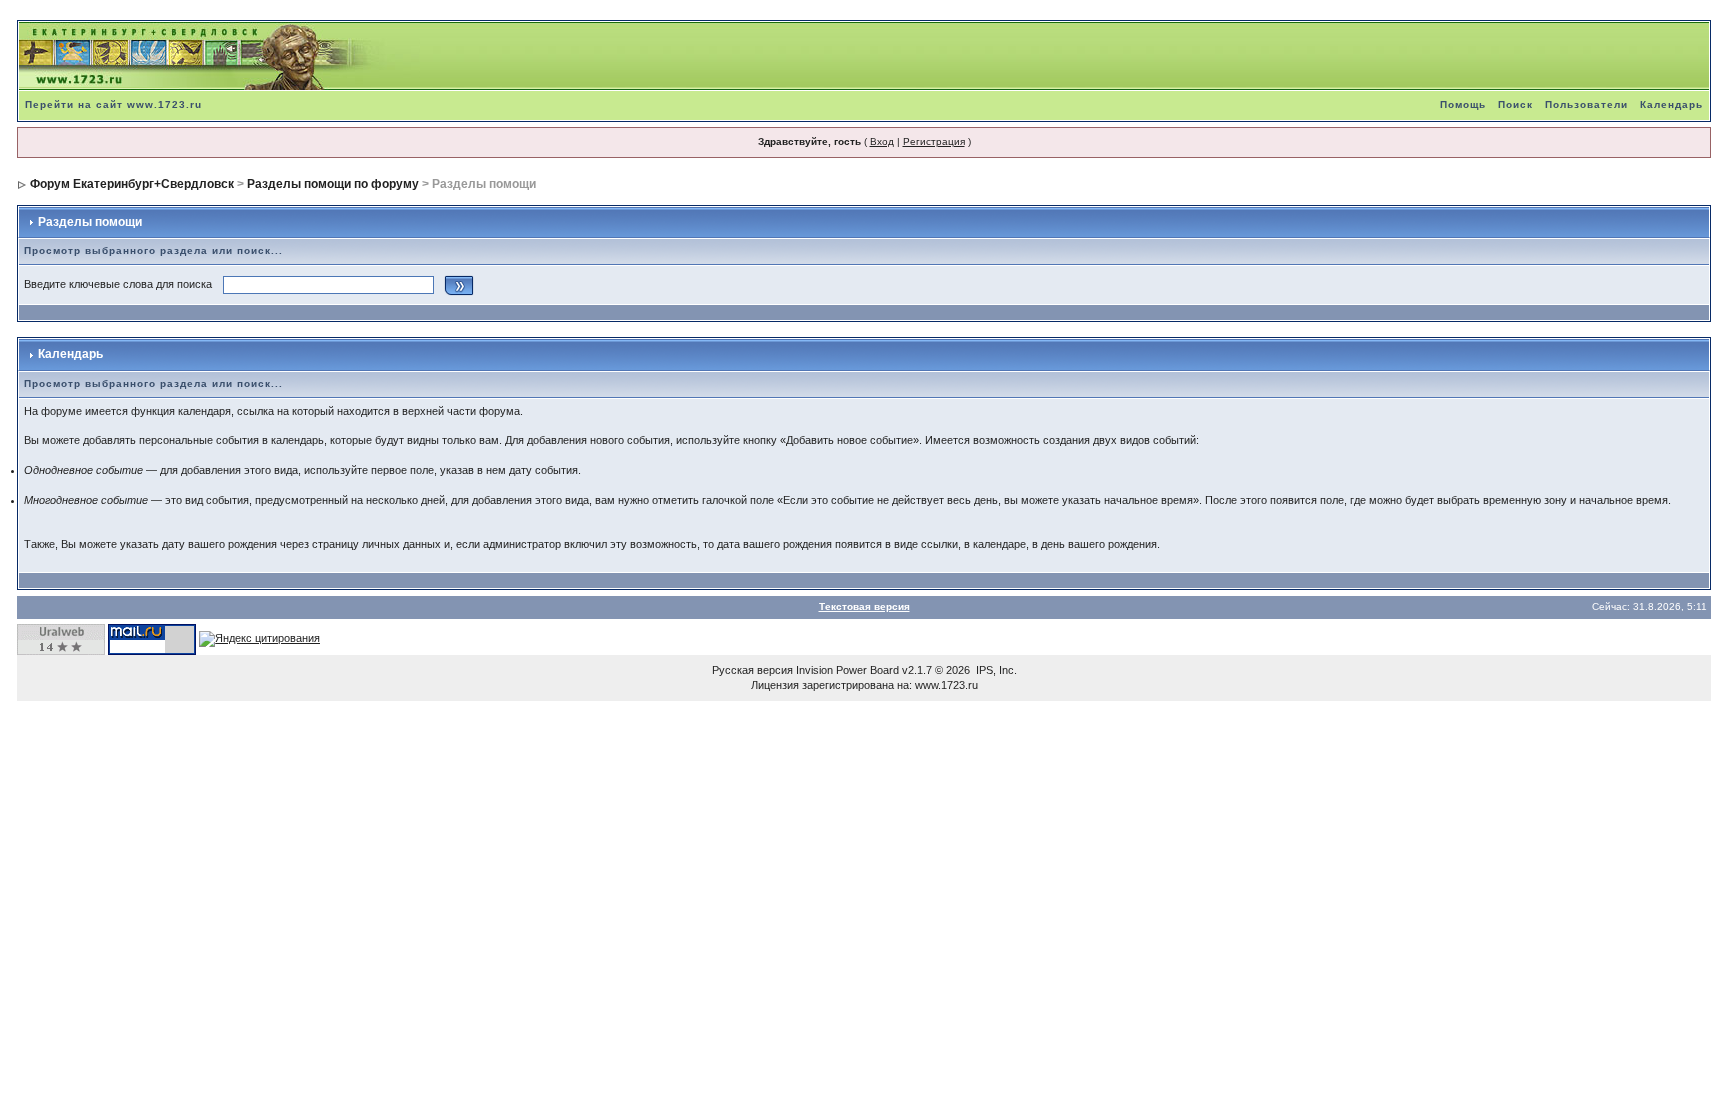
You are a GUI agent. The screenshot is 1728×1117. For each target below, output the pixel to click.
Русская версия (752, 670)
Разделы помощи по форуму (333, 184)
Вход (882, 141)
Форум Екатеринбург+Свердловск (132, 184)
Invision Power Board (847, 670)
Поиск (1515, 104)
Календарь (1671, 104)
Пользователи (1586, 104)
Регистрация (934, 141)
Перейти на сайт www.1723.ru (113, 104)
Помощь (1463, 104)
